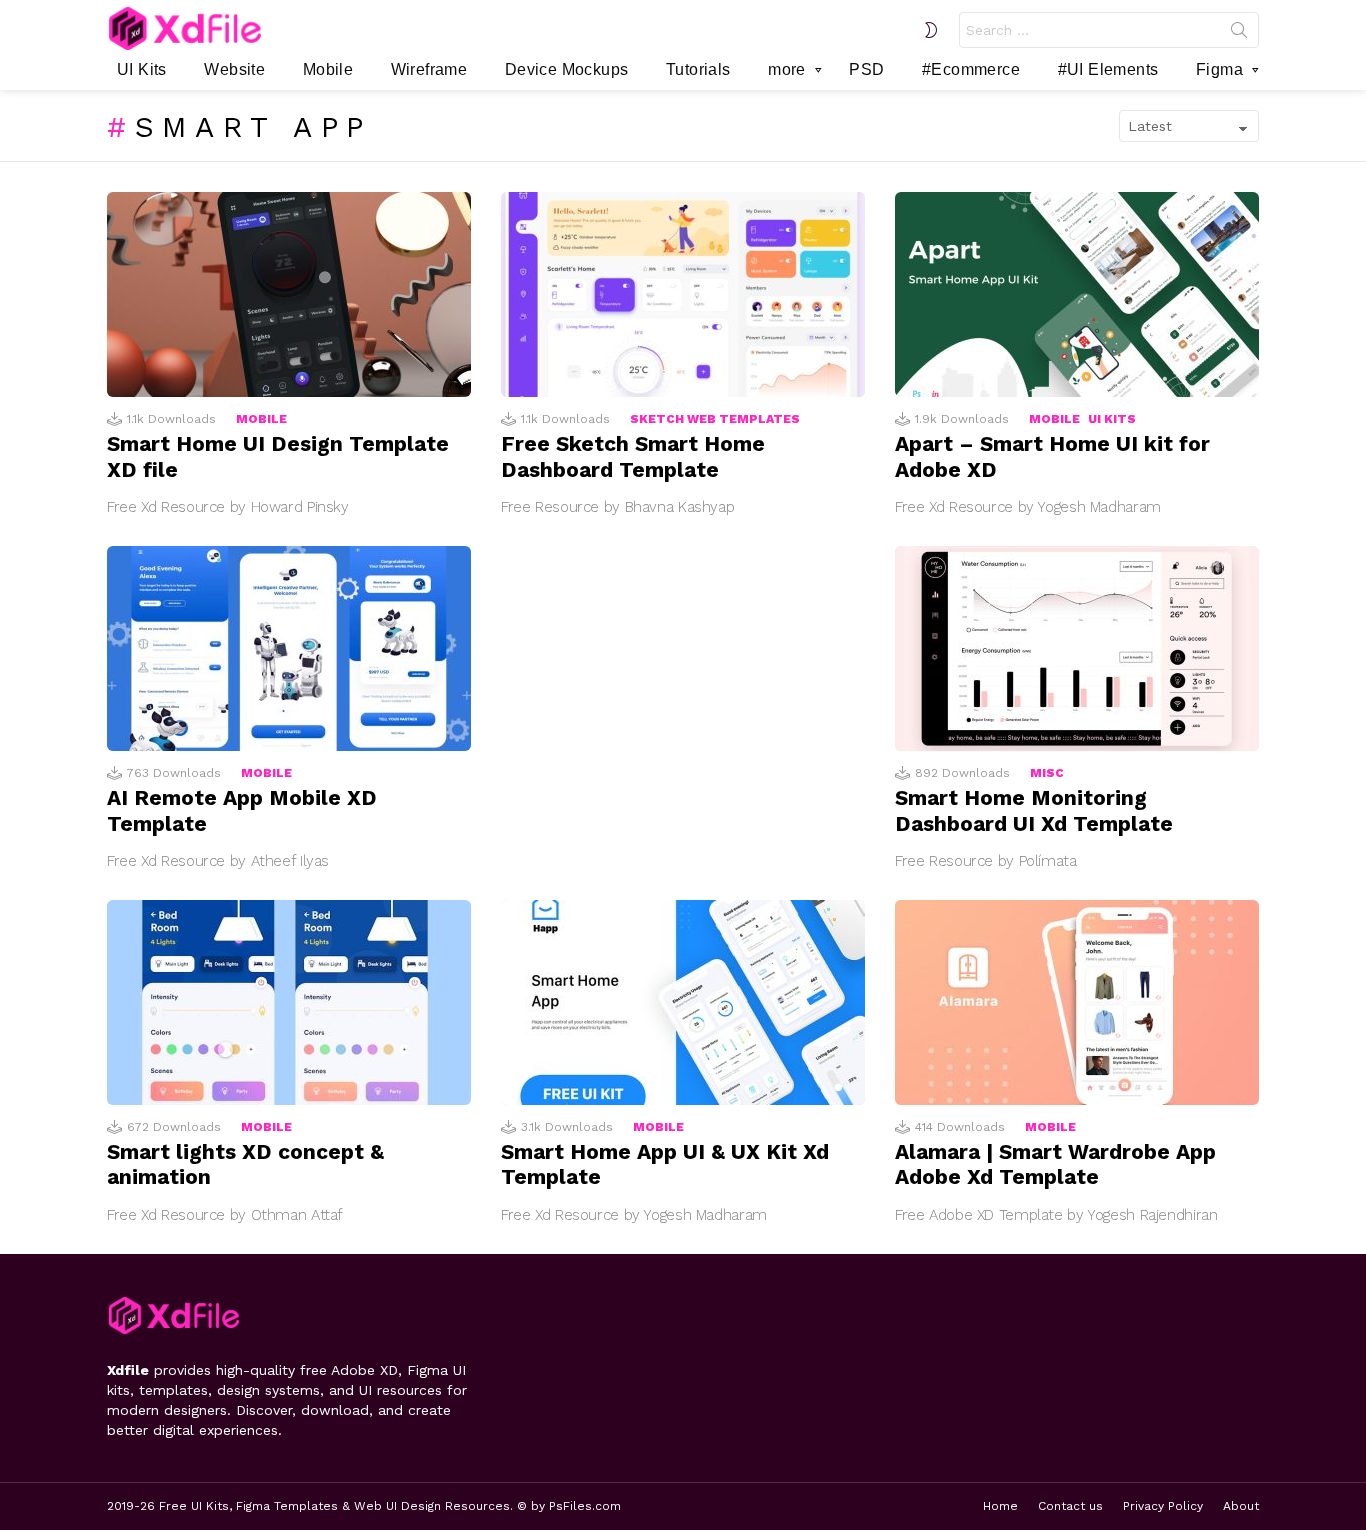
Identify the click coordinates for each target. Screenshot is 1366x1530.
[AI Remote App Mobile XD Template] (289, 648)
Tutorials (698, 69)
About (1241, 1506)
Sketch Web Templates (715, 419)
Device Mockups (567, 69)
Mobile (328, 69)
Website (234, 69)
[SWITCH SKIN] (931, 30)
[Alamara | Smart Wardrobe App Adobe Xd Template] (1077, 1002)
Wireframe (429, 69)
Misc (1047, 773)
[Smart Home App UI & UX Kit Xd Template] (683, 1002)
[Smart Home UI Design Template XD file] (289, 294)
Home (1000, 1506)
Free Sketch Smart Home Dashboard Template (633, 456)
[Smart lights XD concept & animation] (289, 1002)
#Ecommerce (971, 69)
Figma (1219, 69)
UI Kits (142, 69)
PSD (866, 69)
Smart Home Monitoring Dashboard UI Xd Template (1034, 810)
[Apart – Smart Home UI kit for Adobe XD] (1077, 294)
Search (1239, 34)
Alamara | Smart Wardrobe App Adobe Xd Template (1055, 1164)
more (787, 69)
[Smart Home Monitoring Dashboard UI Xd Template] (1077, 648)
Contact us (1070, 1506)
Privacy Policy (1163, 1506)
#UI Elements (1108, 69)
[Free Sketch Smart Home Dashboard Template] (683, 294)
